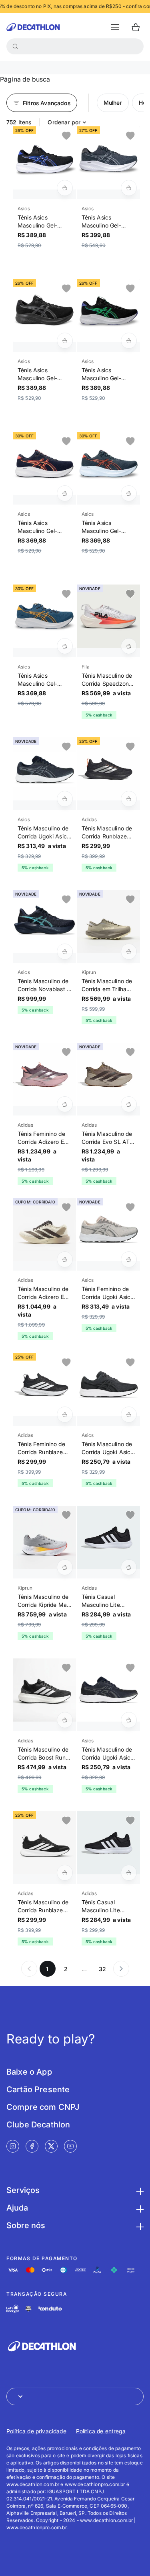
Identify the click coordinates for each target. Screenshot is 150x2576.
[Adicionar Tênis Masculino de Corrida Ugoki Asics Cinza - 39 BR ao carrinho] (129, 1415)
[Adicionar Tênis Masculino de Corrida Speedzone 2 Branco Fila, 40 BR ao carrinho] (129, 646)
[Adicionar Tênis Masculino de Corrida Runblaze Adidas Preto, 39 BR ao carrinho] (129, 799)
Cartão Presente (38, 2089)
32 (102, 1969)
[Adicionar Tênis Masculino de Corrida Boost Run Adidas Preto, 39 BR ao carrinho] (65, 1720)
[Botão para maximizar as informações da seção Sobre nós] (139, 2225)
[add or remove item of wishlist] (66, 136)
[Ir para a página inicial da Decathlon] (33, 27)
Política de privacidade (36, 2431)
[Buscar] (15, 46)
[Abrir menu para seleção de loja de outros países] (75, 2396)
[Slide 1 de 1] (44, 158)
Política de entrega (101, 2431)
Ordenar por (64, 122)
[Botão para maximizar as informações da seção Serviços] (139, 2190)
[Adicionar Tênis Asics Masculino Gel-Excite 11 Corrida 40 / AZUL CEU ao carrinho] (65, 188)
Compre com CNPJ (43, 2107)
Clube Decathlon (38, 2125)
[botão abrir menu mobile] (115, 27)
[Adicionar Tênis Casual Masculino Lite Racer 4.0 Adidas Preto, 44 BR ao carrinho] (129, 1567)
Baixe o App (29, 2072)
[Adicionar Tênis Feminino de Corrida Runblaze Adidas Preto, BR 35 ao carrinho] (65, 1415)
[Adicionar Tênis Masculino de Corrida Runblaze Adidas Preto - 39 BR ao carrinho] (65, 1873)
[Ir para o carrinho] (136, 27)
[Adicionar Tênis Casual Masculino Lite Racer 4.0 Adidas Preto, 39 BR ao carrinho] (129, 1873)
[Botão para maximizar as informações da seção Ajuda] (139, 2208)
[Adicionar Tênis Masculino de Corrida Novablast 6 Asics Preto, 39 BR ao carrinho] (65, 952)
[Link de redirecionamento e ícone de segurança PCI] (28, 2309)
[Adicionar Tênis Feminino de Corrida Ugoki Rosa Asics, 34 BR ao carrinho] (129, 1259)
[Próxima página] (121, 1969)
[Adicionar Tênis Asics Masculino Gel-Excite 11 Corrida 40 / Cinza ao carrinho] (129, 188)
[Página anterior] (29, 1969)
